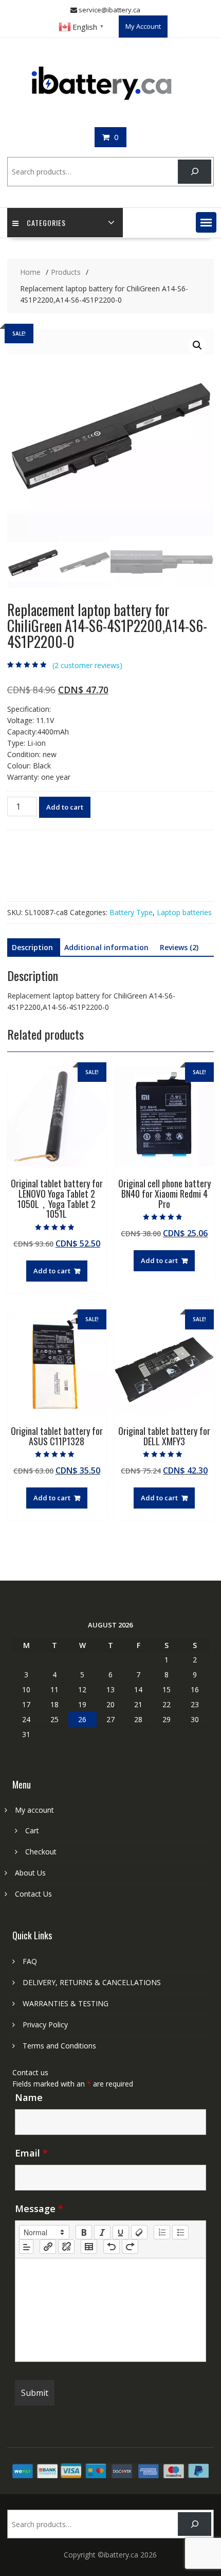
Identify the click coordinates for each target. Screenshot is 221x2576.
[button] (206, 222)
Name (29, 2097)
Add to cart (65, 807)
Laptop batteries (184, 912)
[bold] (84, 2232)
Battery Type (131, 912)
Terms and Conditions (59, 2046)
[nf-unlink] (66, 2247)
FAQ (30, 1961)
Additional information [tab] (106, 947)
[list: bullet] (180, 2232)
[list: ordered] (162, 2232)
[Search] (195, 172)
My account (34, 1810)
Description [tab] (32, 947)
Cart (32, 1830)
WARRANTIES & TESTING (66, 2003)
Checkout (41, 1852)
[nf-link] (48, 2247)
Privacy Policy (45, 2025)
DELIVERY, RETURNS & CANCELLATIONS (92, 1982)
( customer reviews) (87, 665)
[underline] (121, 2232)
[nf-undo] (112, 2247)
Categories (46, 223)
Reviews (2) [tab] (179, 947)
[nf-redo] (130, 2247)
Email (31, 2153)
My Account (143, 26)
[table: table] (89, 2247)
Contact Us (33, 1894)
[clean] (139, 2232)
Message (39, 2209)
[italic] (102, 2232)
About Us (30, 1873)
